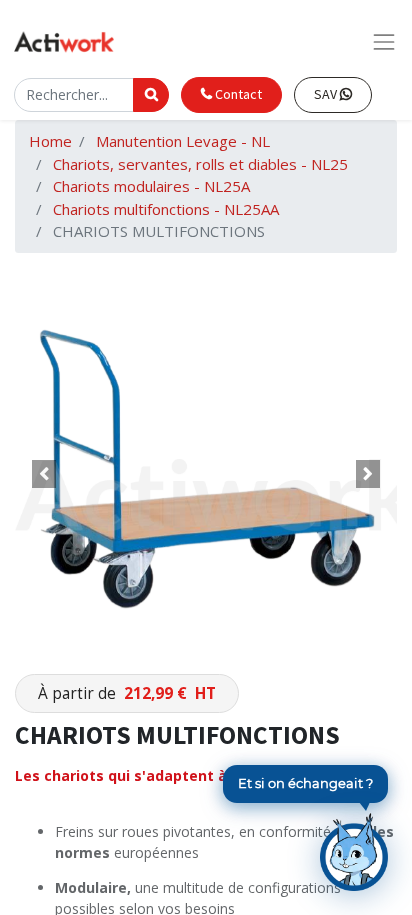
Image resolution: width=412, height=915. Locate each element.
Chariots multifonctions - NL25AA (166, 209)
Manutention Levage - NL (183, 141)
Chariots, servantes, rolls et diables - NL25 (200, 164)
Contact (237, 94)
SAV (327, 94)
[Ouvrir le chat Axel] (354, 852)
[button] (43, 474)
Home (50, 141)
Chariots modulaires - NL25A (151, 186)
